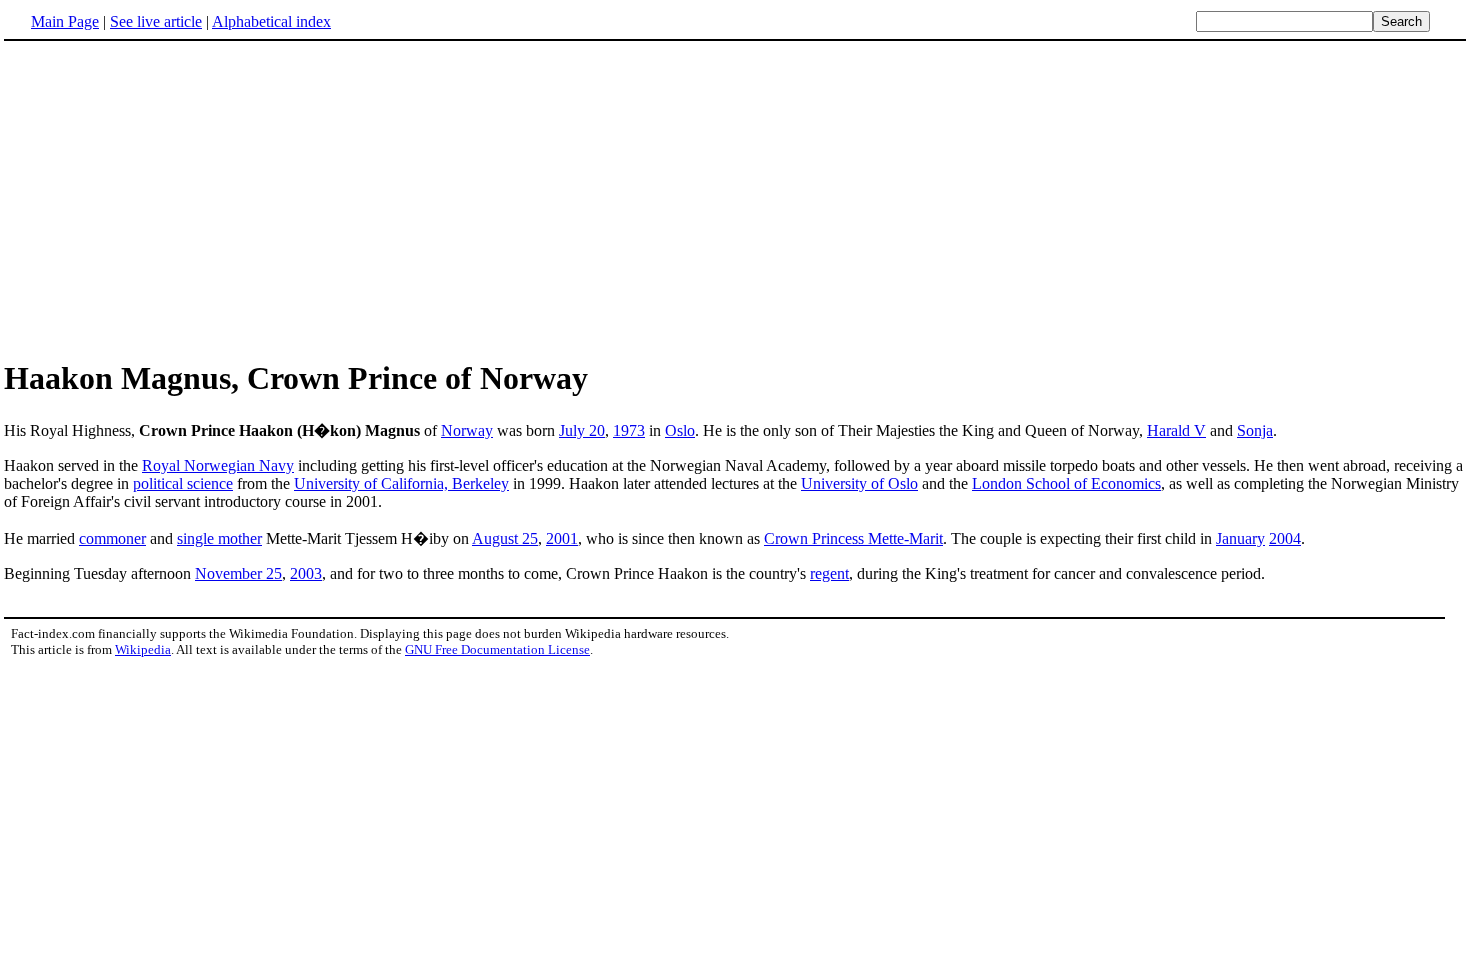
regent (829, 573)
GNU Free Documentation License (497, 649)
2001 (562, 538)
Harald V (1176, 430)
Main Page (65, 21)
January (1240, 538)
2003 (306, 573)
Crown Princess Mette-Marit (853, 538)
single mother (219, 538)
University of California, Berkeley (401, 483)
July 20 (582, 430)
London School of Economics (1066, 483)
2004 (1285, 538)
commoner (112, 538)
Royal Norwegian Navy (218, 465)
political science (183, 483)
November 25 (238, 573)
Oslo (680, 430)
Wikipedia (143, 649)
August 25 (505, 538)
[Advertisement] (172, 199)
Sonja (1255, 430)
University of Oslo (859, 483)
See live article (156, 21)
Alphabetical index (271, 21)
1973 (629, 430)
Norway (467, 430)
